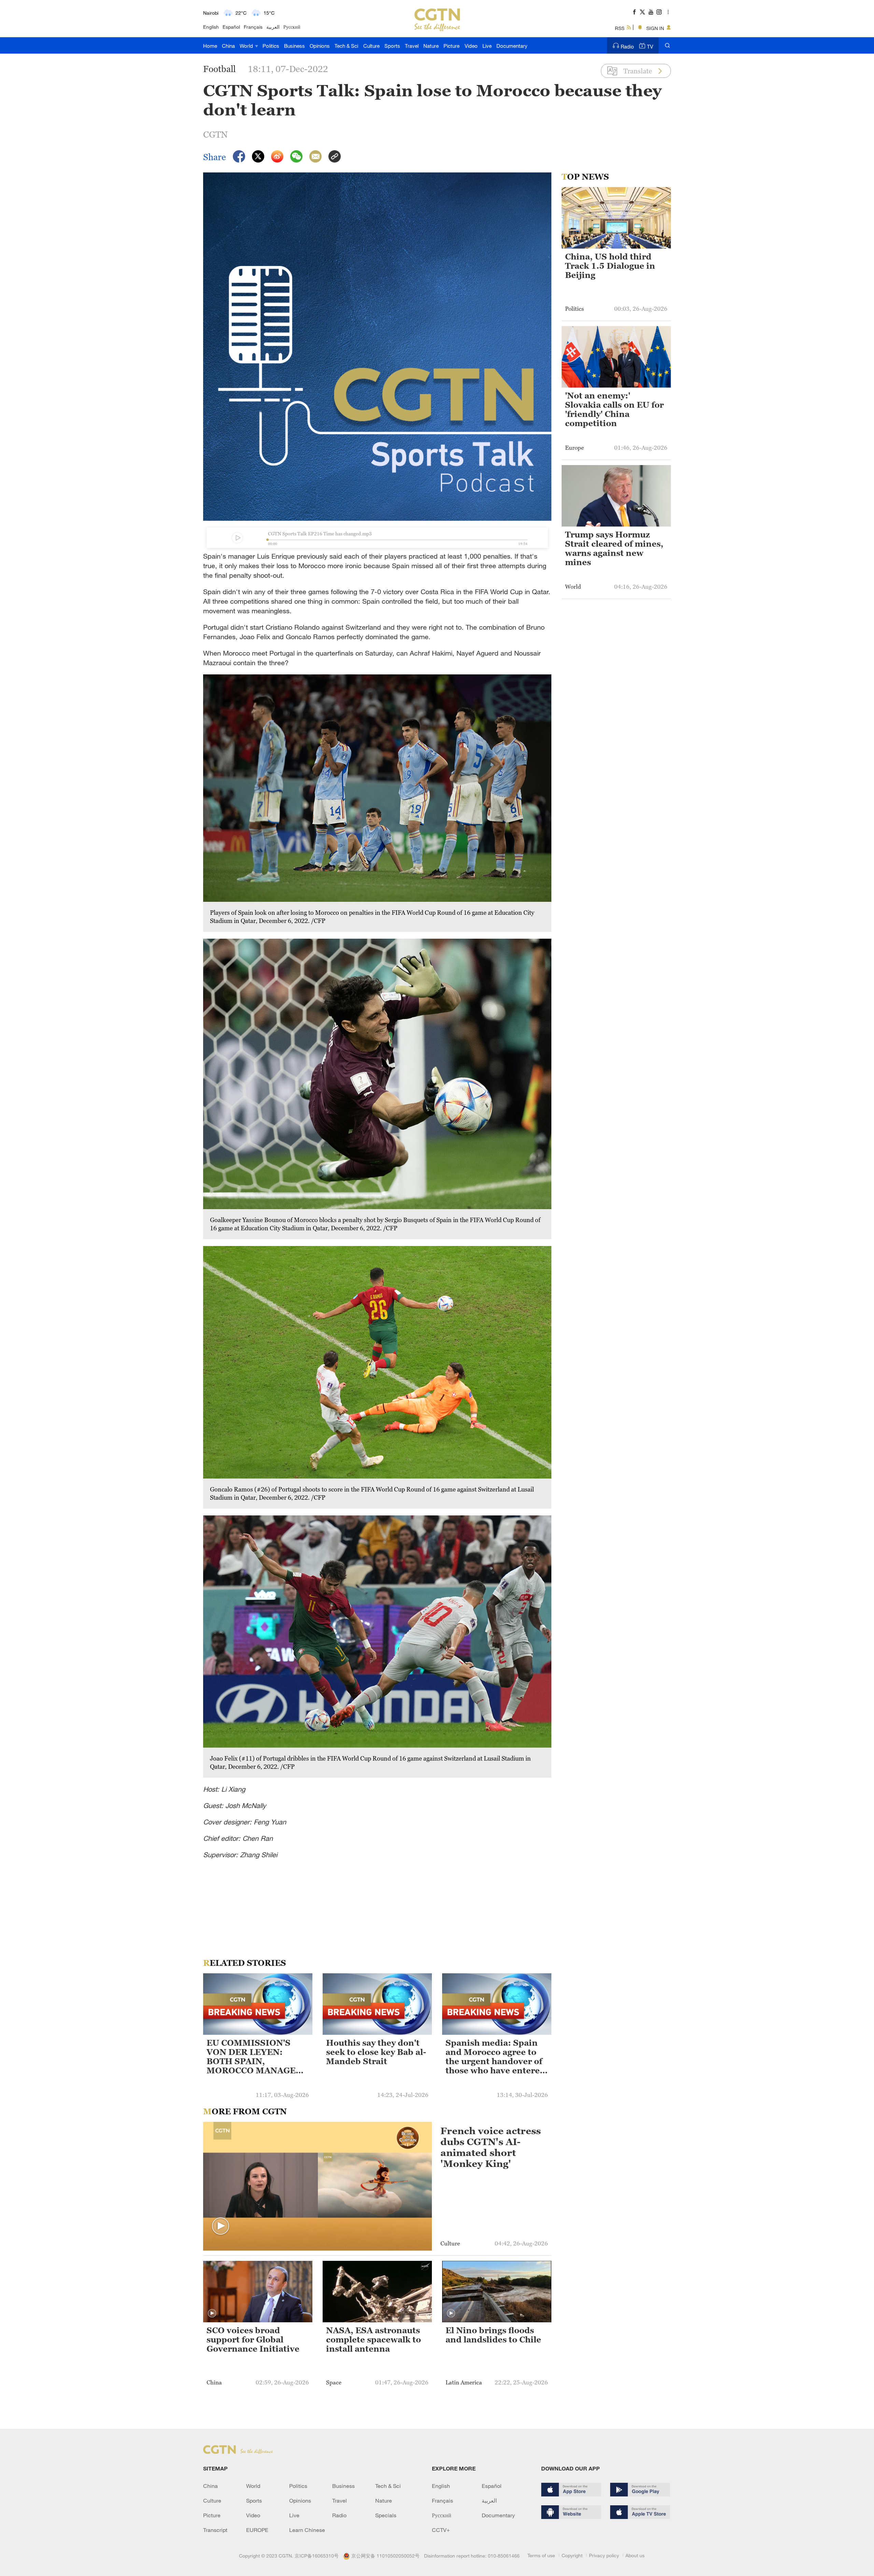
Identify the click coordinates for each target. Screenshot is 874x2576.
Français (253, 27)
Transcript (215, 2530)
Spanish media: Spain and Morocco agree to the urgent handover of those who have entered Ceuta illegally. (495, 2057)
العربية (273, 27)
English (211, 27)
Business (294, 46)
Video (471, 46)
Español (231, 27)
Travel (412, 46)
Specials (386, 2515)
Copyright (572, 2555)
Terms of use (541, 2555)
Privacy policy (604, 2555)
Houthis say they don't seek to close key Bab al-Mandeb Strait (376, 2052)
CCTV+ (441, 2530)
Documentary (512, 46)
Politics (271, 46)
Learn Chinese (307, 2530)
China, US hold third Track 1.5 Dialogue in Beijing (610, 266)
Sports (392, 46)
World (247, 46)
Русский (292, 27)
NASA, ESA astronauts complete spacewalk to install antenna (373, 2340)
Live (487, 46)
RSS (620, 28)
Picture (452, 46)
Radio (627, 46)
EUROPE (257, 2530)
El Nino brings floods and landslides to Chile (493, 2335)
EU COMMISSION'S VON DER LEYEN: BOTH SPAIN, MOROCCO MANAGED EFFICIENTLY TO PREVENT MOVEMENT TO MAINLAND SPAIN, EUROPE (256, 2057)
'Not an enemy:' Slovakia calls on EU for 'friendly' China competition (614, 410)
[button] (221, 2226)
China (228, 46)
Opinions (320, 46)
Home (210, 46)
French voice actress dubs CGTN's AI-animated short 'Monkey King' (491, 2147)
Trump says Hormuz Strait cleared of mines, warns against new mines (614, 549)
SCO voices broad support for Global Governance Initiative (253, 2340)
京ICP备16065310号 (317, 2556)
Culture (371, 46)
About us (635, 2555)
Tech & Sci (346, 46)
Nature (431, 46)
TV (650, 46)
